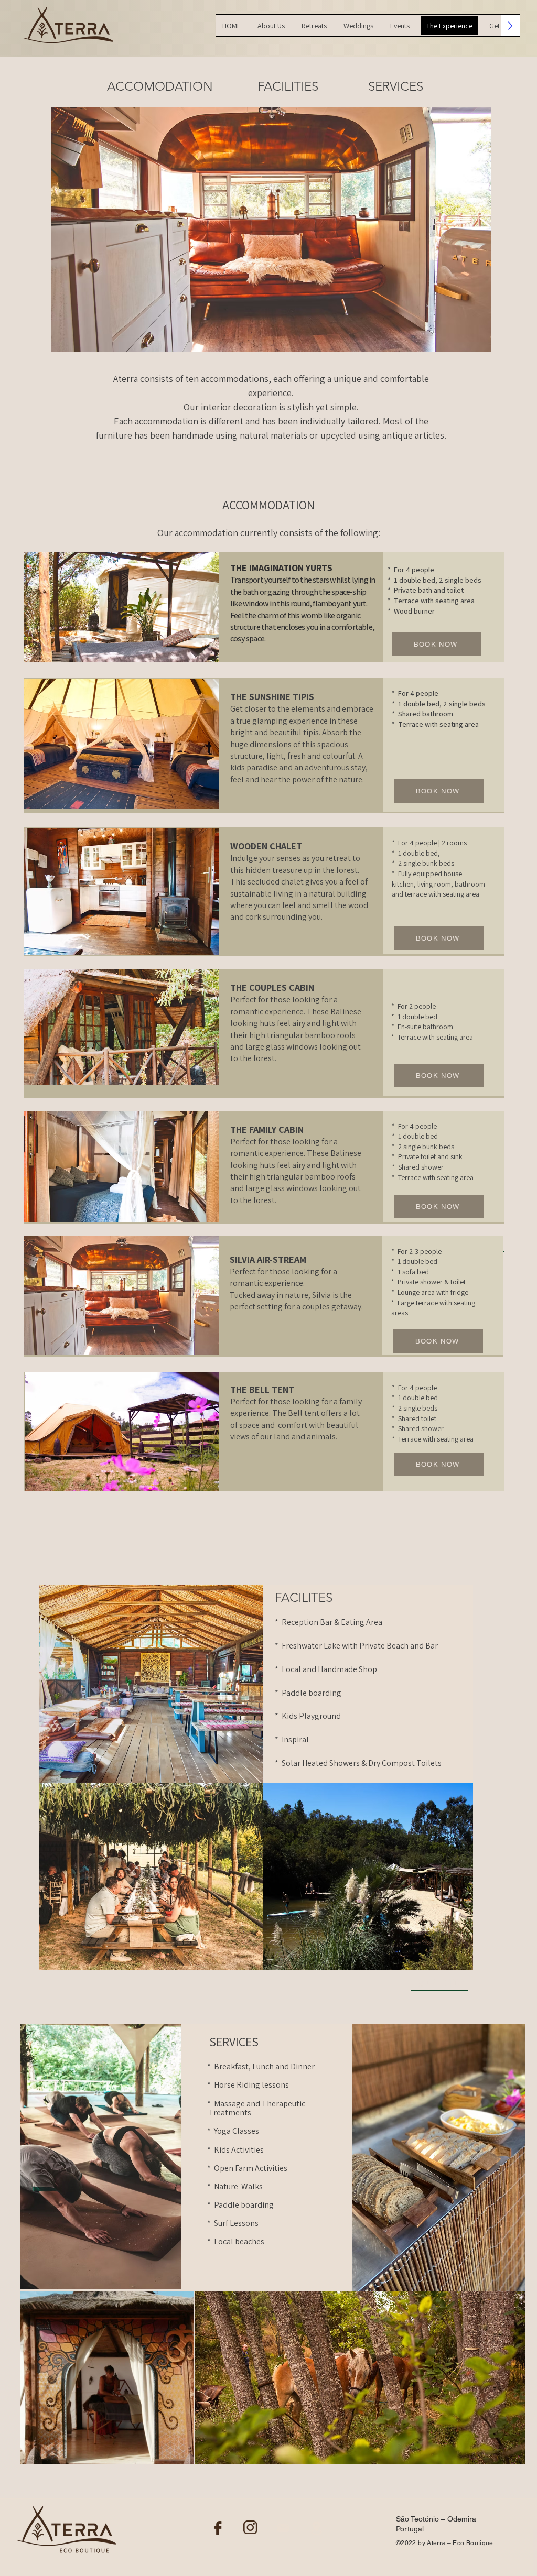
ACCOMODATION (160, 86)
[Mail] (283, 2528)
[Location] (316, 2528)
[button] (271, 230)
